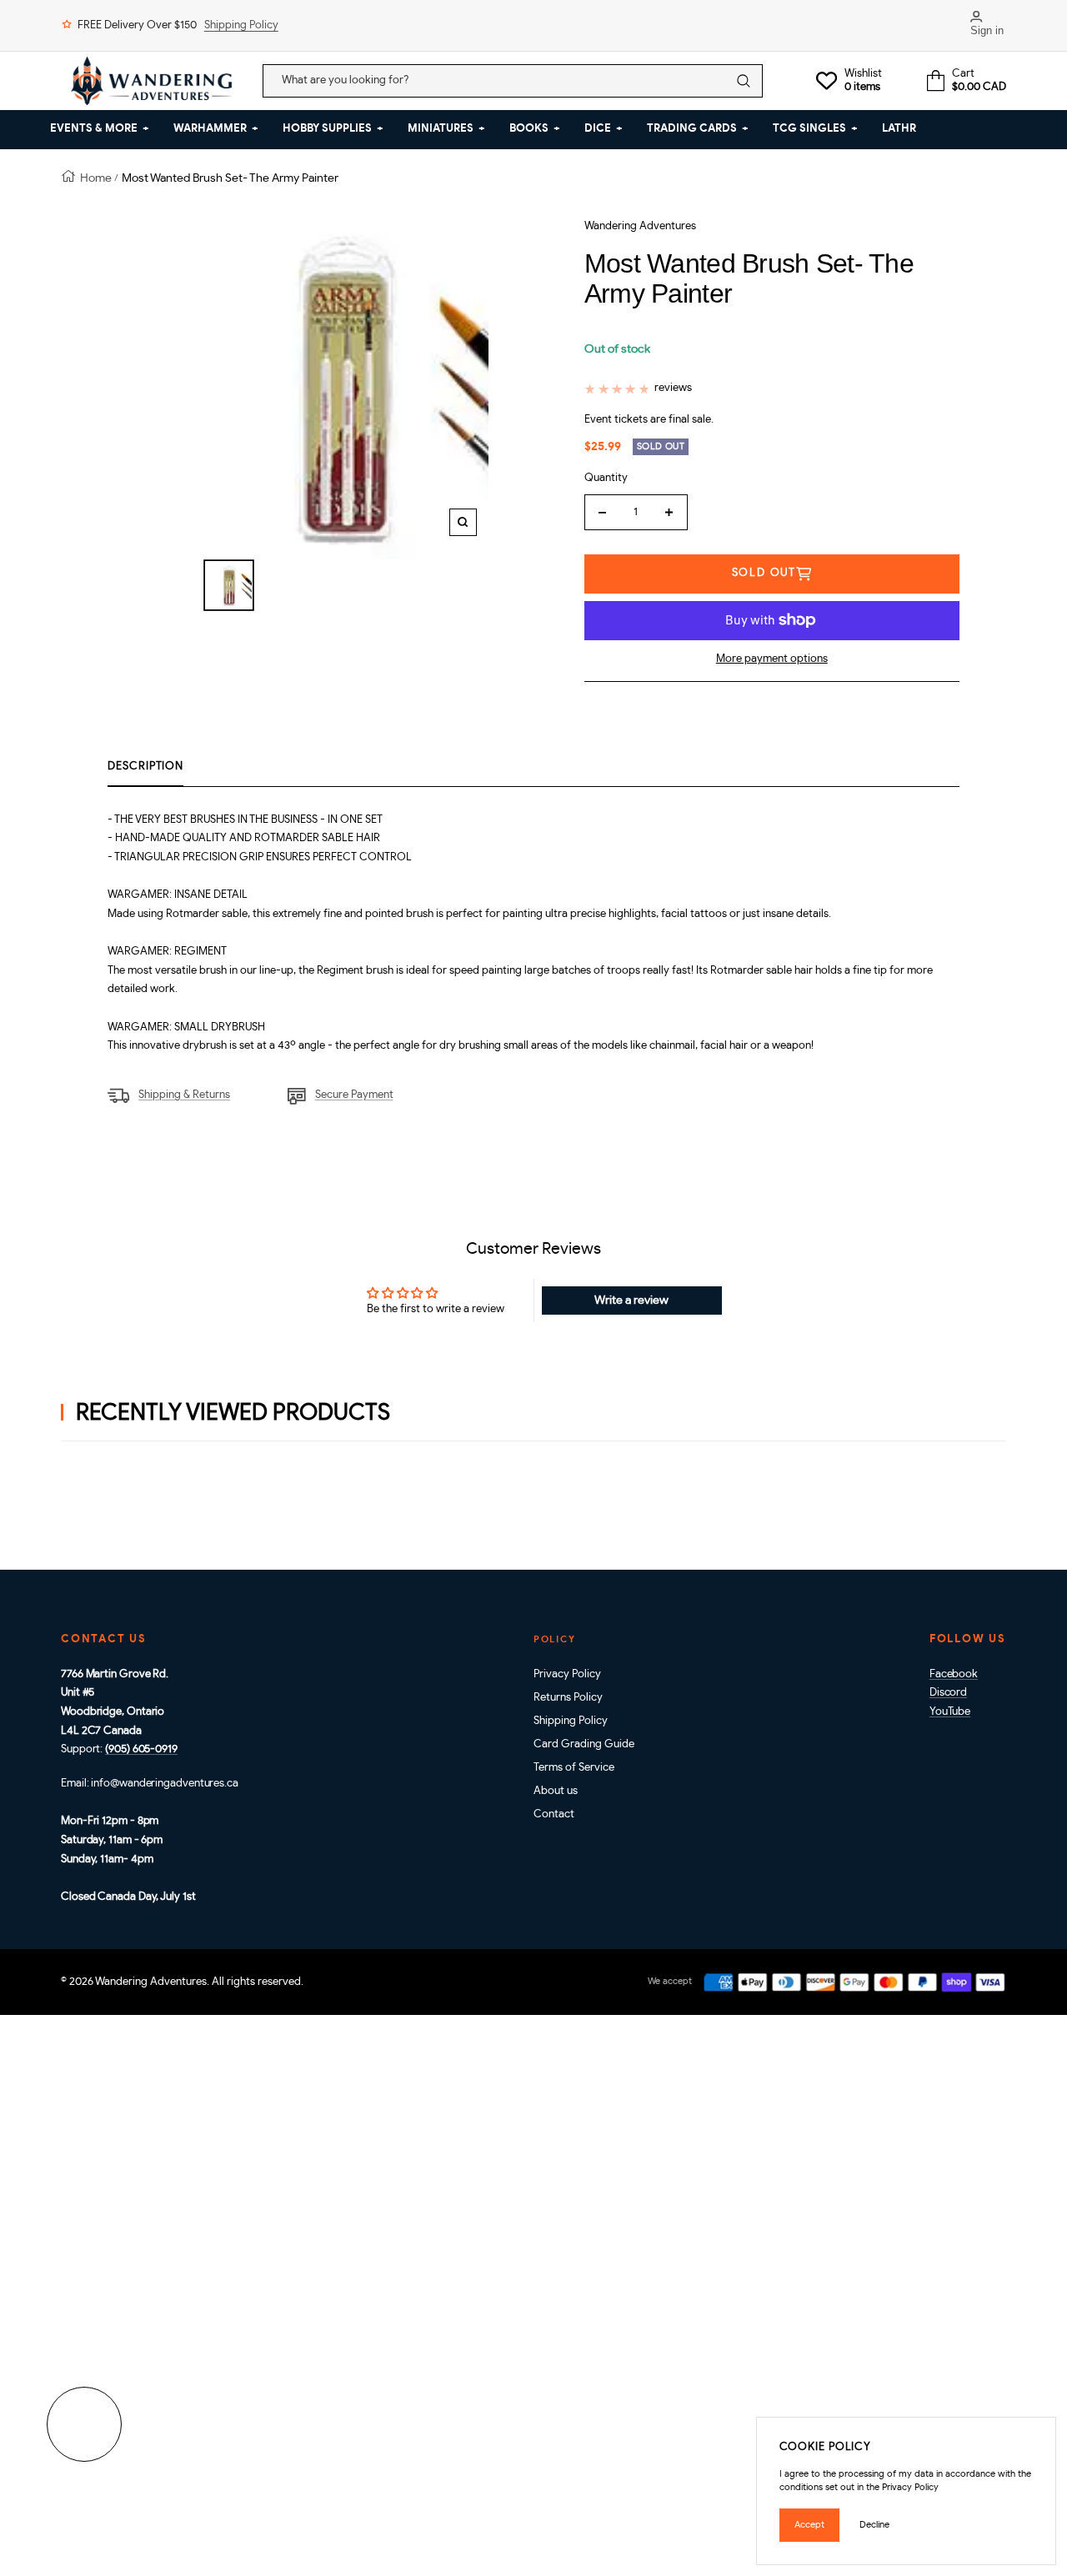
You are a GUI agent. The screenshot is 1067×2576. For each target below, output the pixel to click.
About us (556, 1791)
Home (96, 178)
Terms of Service (574, 1768)
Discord (948, 1693)
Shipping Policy (241, 25)
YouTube (950, 1712)
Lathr (899, 129)
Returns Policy (568, 1698)
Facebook (954, 1674)
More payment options (772, 659)
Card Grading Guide (584, 1744)
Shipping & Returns (184, 1095)
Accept (809, 2525)
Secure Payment (354, 1095)
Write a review (631, 1300)
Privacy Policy (567, 1674)
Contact (554, 1814)
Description (145, 767)
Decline (874, 2525)
